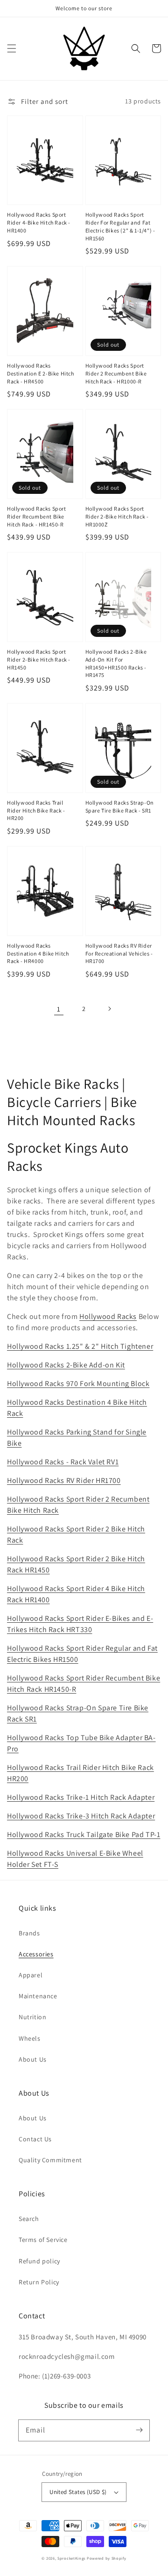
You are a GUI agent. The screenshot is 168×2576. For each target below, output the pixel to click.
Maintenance (38, 1996)
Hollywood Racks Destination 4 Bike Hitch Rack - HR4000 (38, 953)
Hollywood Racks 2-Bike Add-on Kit (66, 1365)
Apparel (31, 1975)
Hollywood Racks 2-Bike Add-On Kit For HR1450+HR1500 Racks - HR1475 (116, 663)
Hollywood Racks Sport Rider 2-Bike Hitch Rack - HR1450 (39, 659)
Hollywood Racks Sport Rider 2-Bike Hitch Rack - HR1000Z (117, 516)
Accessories (36, 1954)
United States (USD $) (78, 2492)
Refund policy (39, 2261)
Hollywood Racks (108, 1316)
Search (29, 2219)
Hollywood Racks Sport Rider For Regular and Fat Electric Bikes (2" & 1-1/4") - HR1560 (120, 226)
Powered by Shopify (107, 2558)
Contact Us (35, 2139)
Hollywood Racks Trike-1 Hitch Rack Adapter (81, 1797)
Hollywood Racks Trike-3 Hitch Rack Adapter (81, 1816)
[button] (12, 48)
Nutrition (32, 2017)
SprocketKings (71, 2558)
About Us (33, 2059)
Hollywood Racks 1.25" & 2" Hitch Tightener (80, 1346)
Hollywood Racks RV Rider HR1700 (64, 1480)
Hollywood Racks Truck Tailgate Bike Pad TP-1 (84, 1835)
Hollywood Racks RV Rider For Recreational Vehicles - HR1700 (119, 953)
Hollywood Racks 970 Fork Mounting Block (78, 1384)
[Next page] (109, 1009)
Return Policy (39, 2282)
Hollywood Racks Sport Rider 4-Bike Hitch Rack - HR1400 (39, 222)
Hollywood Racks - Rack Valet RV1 (63, 1462)
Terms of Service (43, 2240)
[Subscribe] (139, 2430)
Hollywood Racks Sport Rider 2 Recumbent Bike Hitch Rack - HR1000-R (116, 373)
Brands (29, 1933)
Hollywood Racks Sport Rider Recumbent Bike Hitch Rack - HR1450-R (37, 516)
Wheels (30, 2038)
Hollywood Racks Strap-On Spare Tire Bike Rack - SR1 (120, 806)
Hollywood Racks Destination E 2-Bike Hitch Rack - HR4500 (41, 373)
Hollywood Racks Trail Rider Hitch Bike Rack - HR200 (36, 810)
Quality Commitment (50, 2160)
